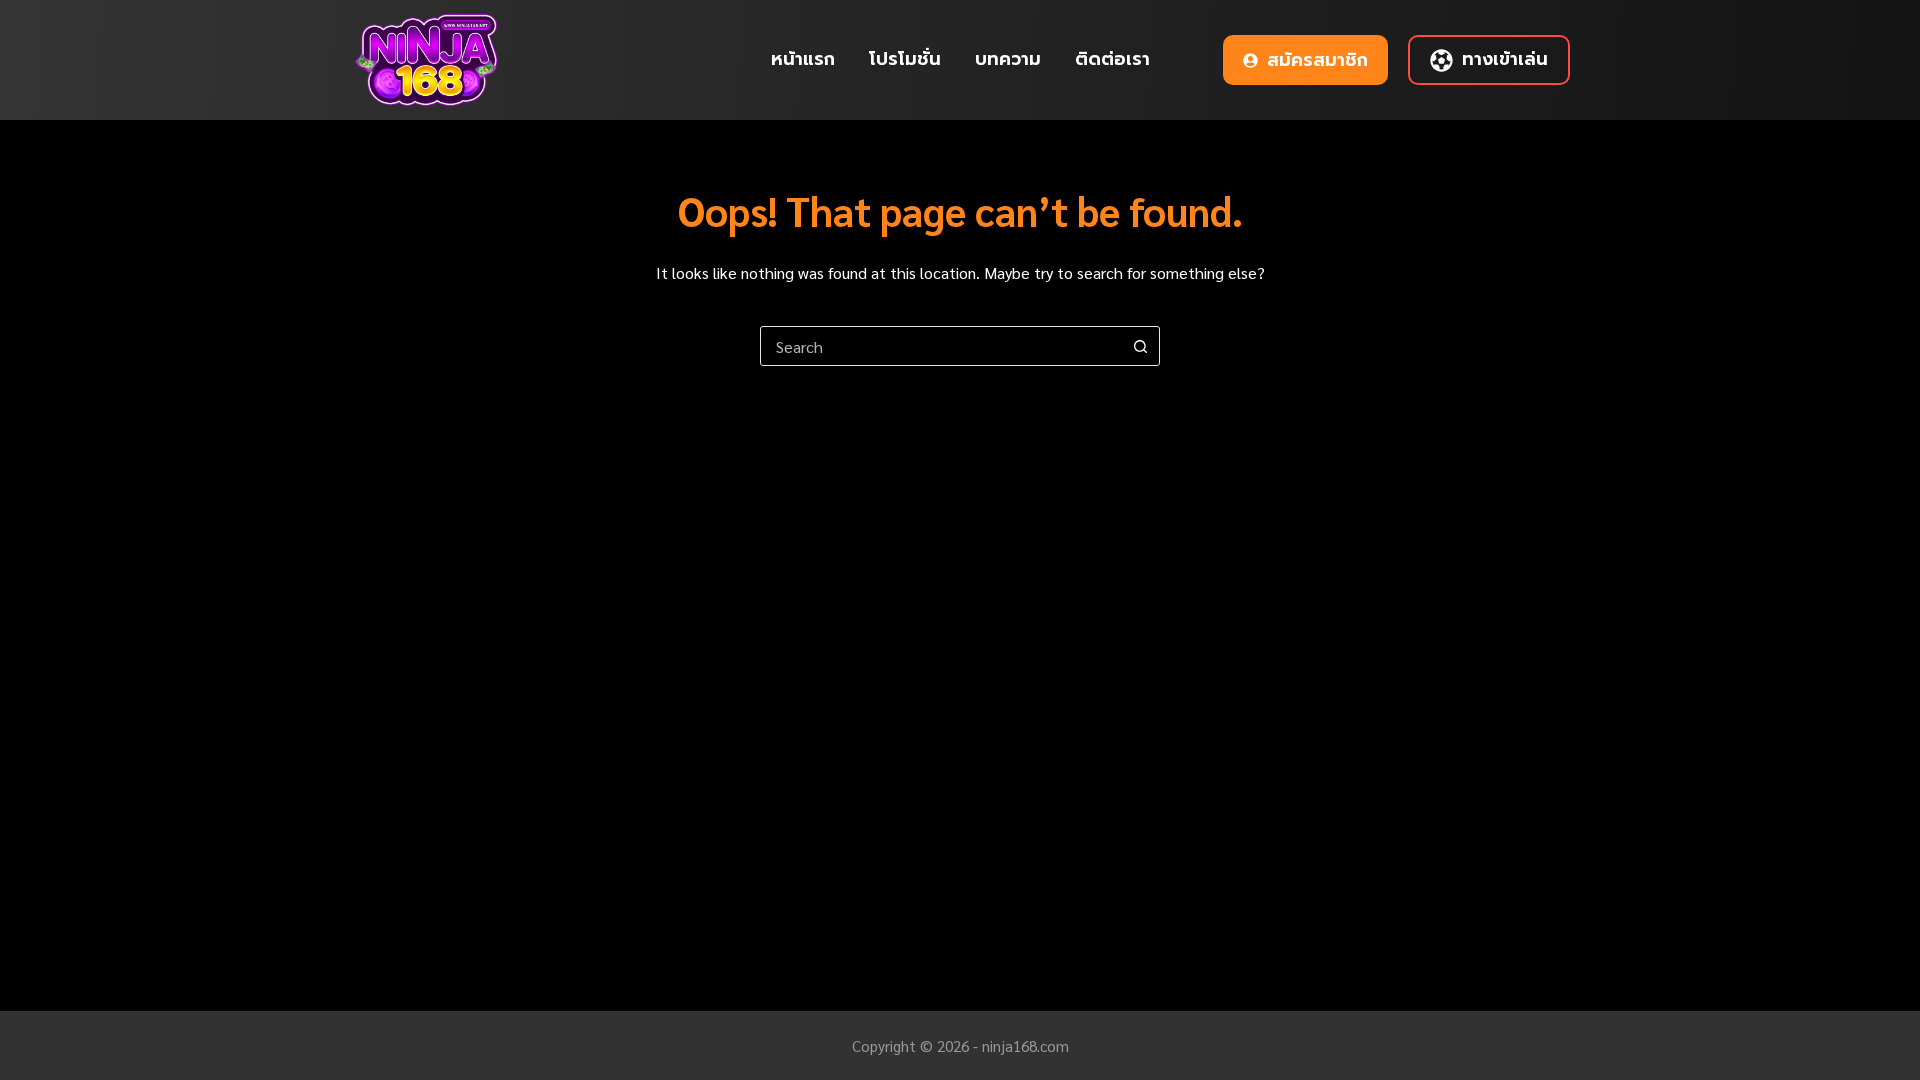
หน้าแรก (803, 59)
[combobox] (941, 346)
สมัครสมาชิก (1317, 60)
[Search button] (1140, 346)
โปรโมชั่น (905, 59)
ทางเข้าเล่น (1505, 59)
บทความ (1008, 59)
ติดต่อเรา (1112, 59)
